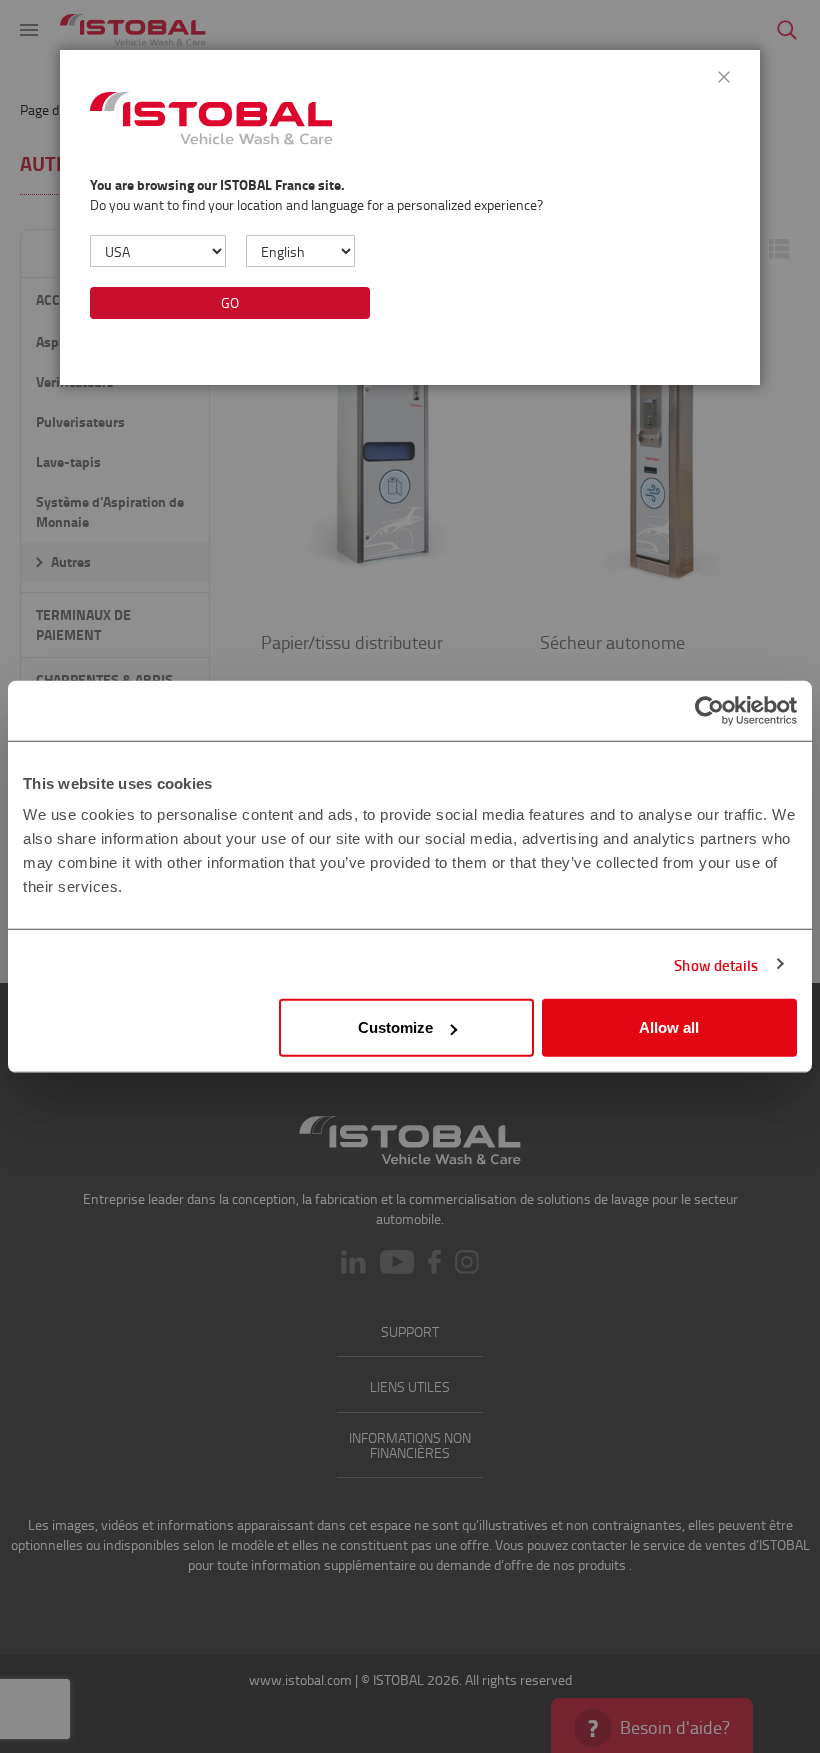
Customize (395, 1027)
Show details (716, 964)
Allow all (669, 1027)
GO (230, 302)
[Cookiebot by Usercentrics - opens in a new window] (709, 710)
